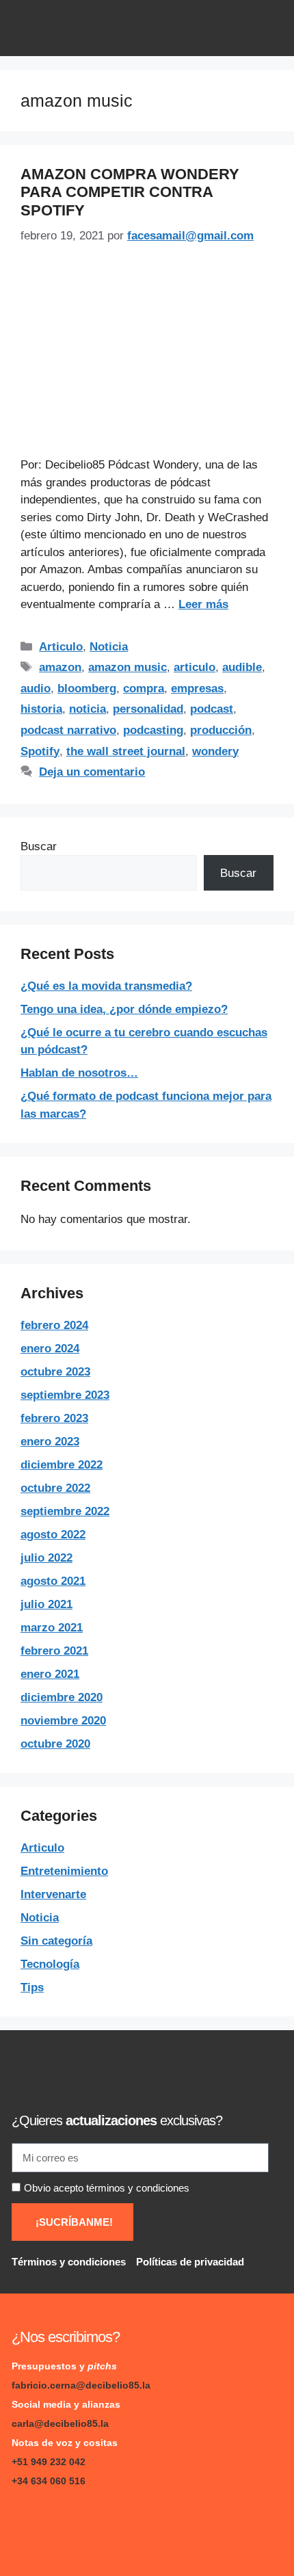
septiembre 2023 (65, 1395)
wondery (215, 751)
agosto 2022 (53, 1535)
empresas (197, 688)
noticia (88, 709)
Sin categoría (56, 1941)
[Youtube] (152, 2524)
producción (221, 730)
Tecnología (50, 1964)
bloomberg (87, 688)
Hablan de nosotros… (79, 1073)
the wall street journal (126, 751)
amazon (60, 667)
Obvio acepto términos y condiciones (107, 2188)
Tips (32, 1987)
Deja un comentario (92, 772)
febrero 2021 (54, 1651)
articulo (195, 667)
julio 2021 (46, 1604)
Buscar (39, 846)
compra (144, 688)
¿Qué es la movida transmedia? (106, 986)
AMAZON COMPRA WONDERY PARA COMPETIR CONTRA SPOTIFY (130, 192)
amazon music (128, 667)
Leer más (203, 604)
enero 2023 (50, 1442)
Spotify (40, 751)
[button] (268, 28)
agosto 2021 (53, 1581)
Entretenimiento (64, 1871)
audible (242, 667)
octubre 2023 (55, 1372)
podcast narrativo (68, 730)
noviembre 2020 (63, 1721)
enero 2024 (50, 1349)
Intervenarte (53, 1894)
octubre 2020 (55, 1744)
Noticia (109, 647)
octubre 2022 (55, 1488)
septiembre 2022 (65, 1511)
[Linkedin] (29, 2524)
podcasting (153, 730)
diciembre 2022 (62, 1465)
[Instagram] (70, 2524)
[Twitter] (111, 2524)
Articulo (61, 647)
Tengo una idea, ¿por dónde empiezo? (124, 1009)
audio (36, 688)
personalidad (148, 709)
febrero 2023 (54, 1418)
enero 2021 (50, 1674)
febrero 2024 (54, 1325)
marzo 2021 (52, 1628)
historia (41, 709)
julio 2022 (46, 1558)
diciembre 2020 (62, 1697)
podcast (212, 709)
